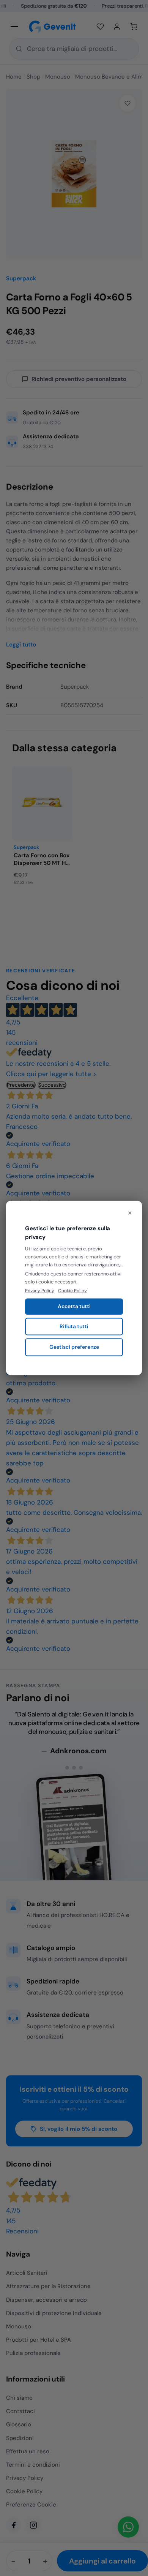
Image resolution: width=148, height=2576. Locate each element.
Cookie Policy (72, 1291)
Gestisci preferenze (74, 1347)
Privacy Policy (40, 1291)
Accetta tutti (74, 1306)
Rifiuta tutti (74, 1326)
